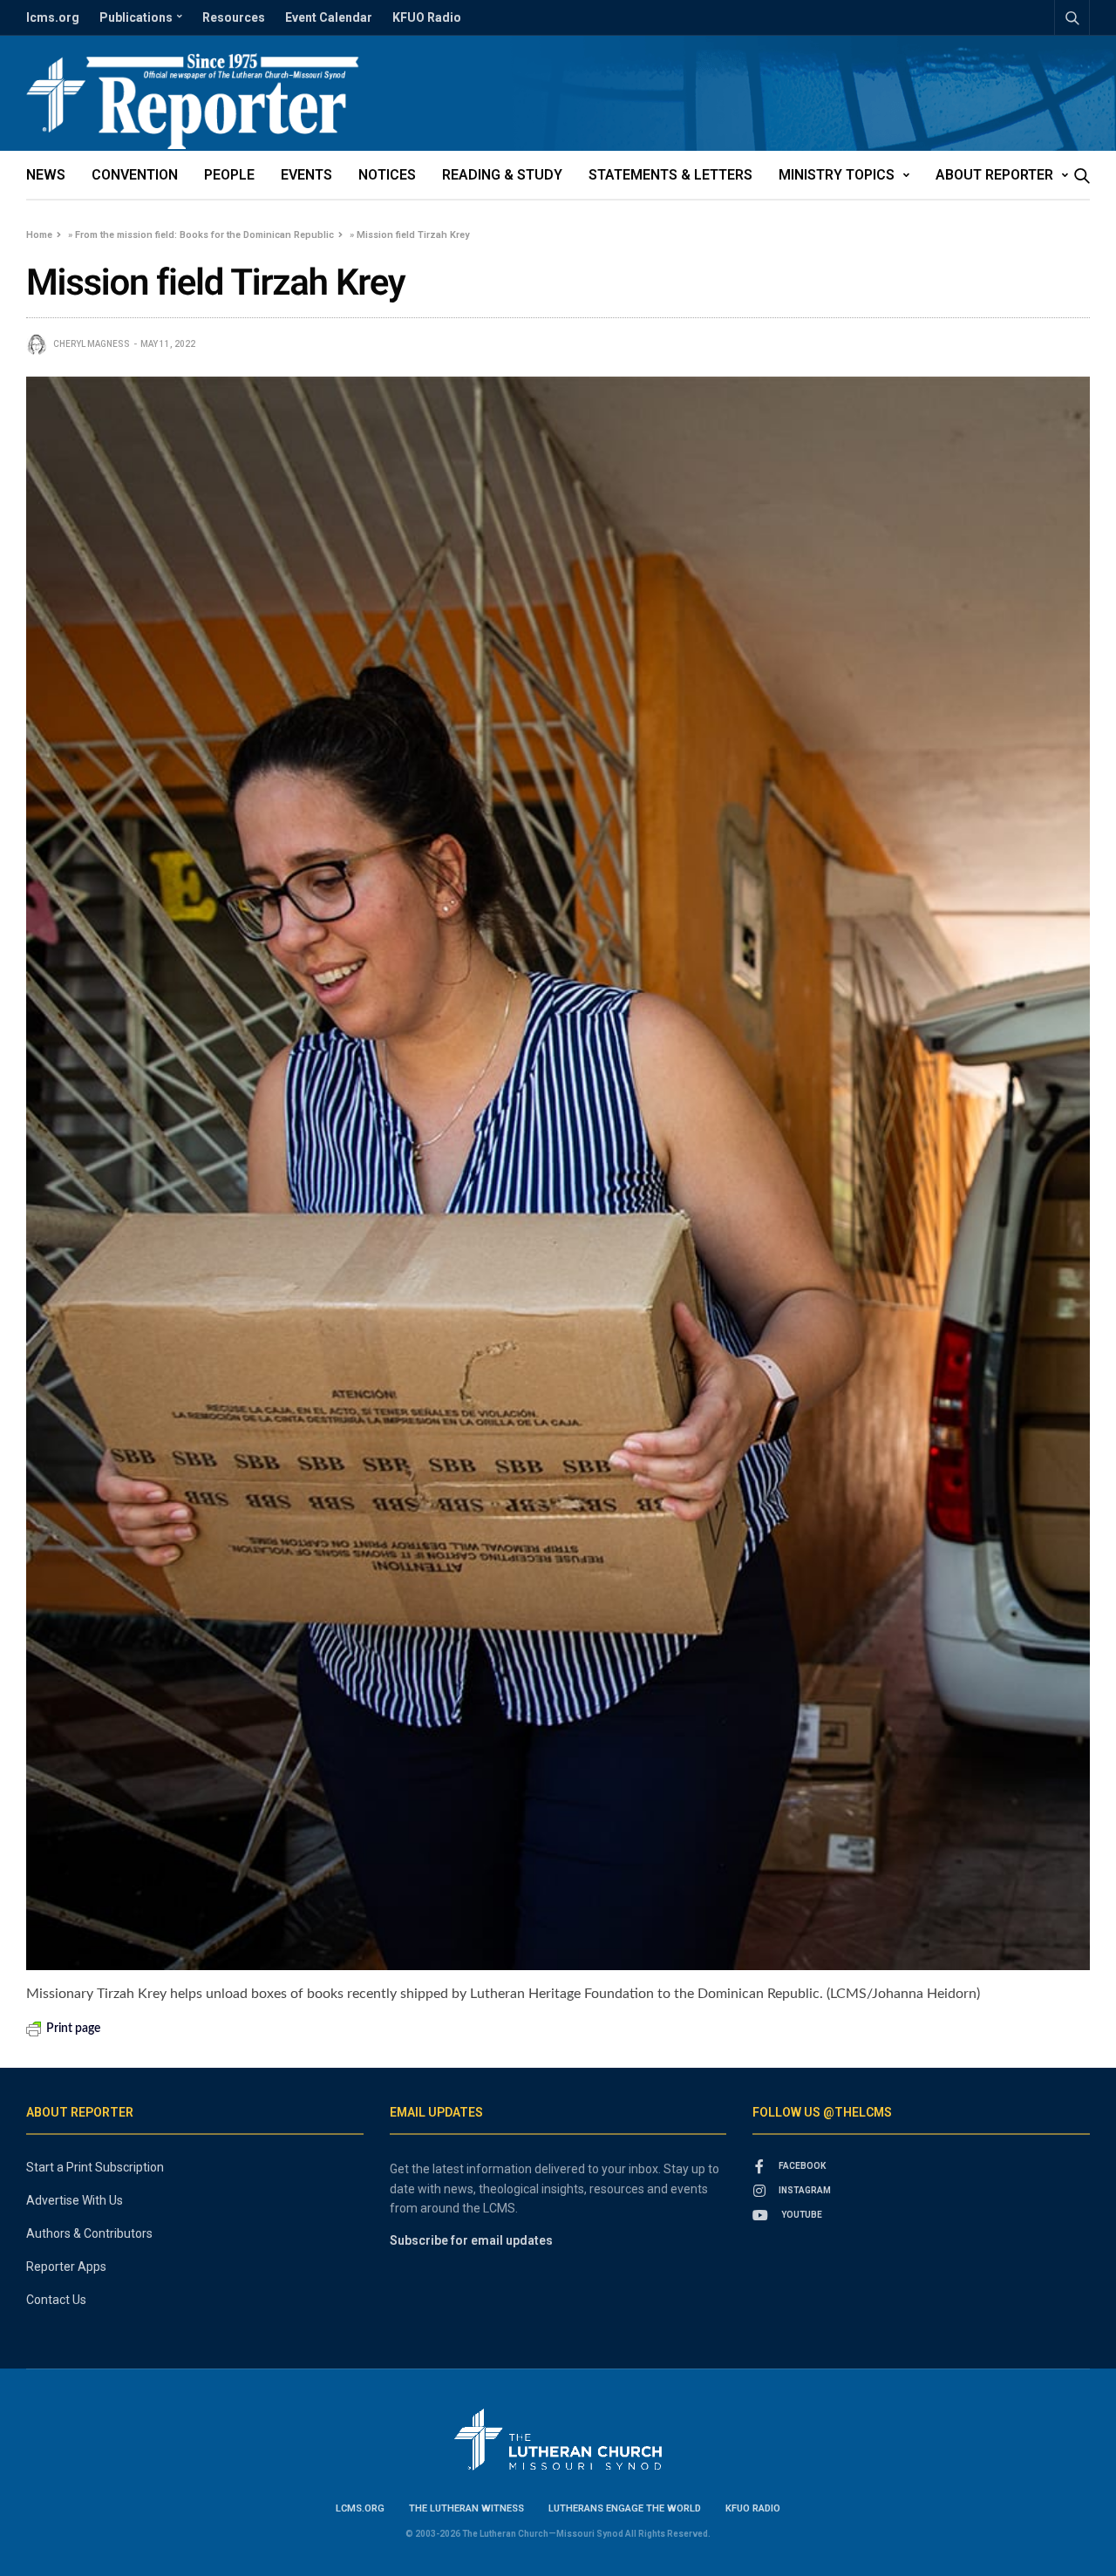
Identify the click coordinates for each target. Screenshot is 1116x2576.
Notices (387, 175)
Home (39, 235)
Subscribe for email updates (471, 2240)
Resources (234, 17)
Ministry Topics (837, 175)
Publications (136, 17)
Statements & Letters (670, 175)
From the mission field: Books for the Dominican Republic (204, 235)
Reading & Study (502, 175)
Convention (135, 175)
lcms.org (53, 17)
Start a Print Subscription (95, 2167)
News (46, 175)
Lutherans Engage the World (625, 2508)
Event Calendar (329, 17)
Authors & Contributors (89, 2233)
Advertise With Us (75, 2200)
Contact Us (56, 2300)
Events (306, 175)
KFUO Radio (427, 17)
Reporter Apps (66, 2267)
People (229, 175)
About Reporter (994, 175)
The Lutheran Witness (466, 2508)
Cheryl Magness (92, 344)
